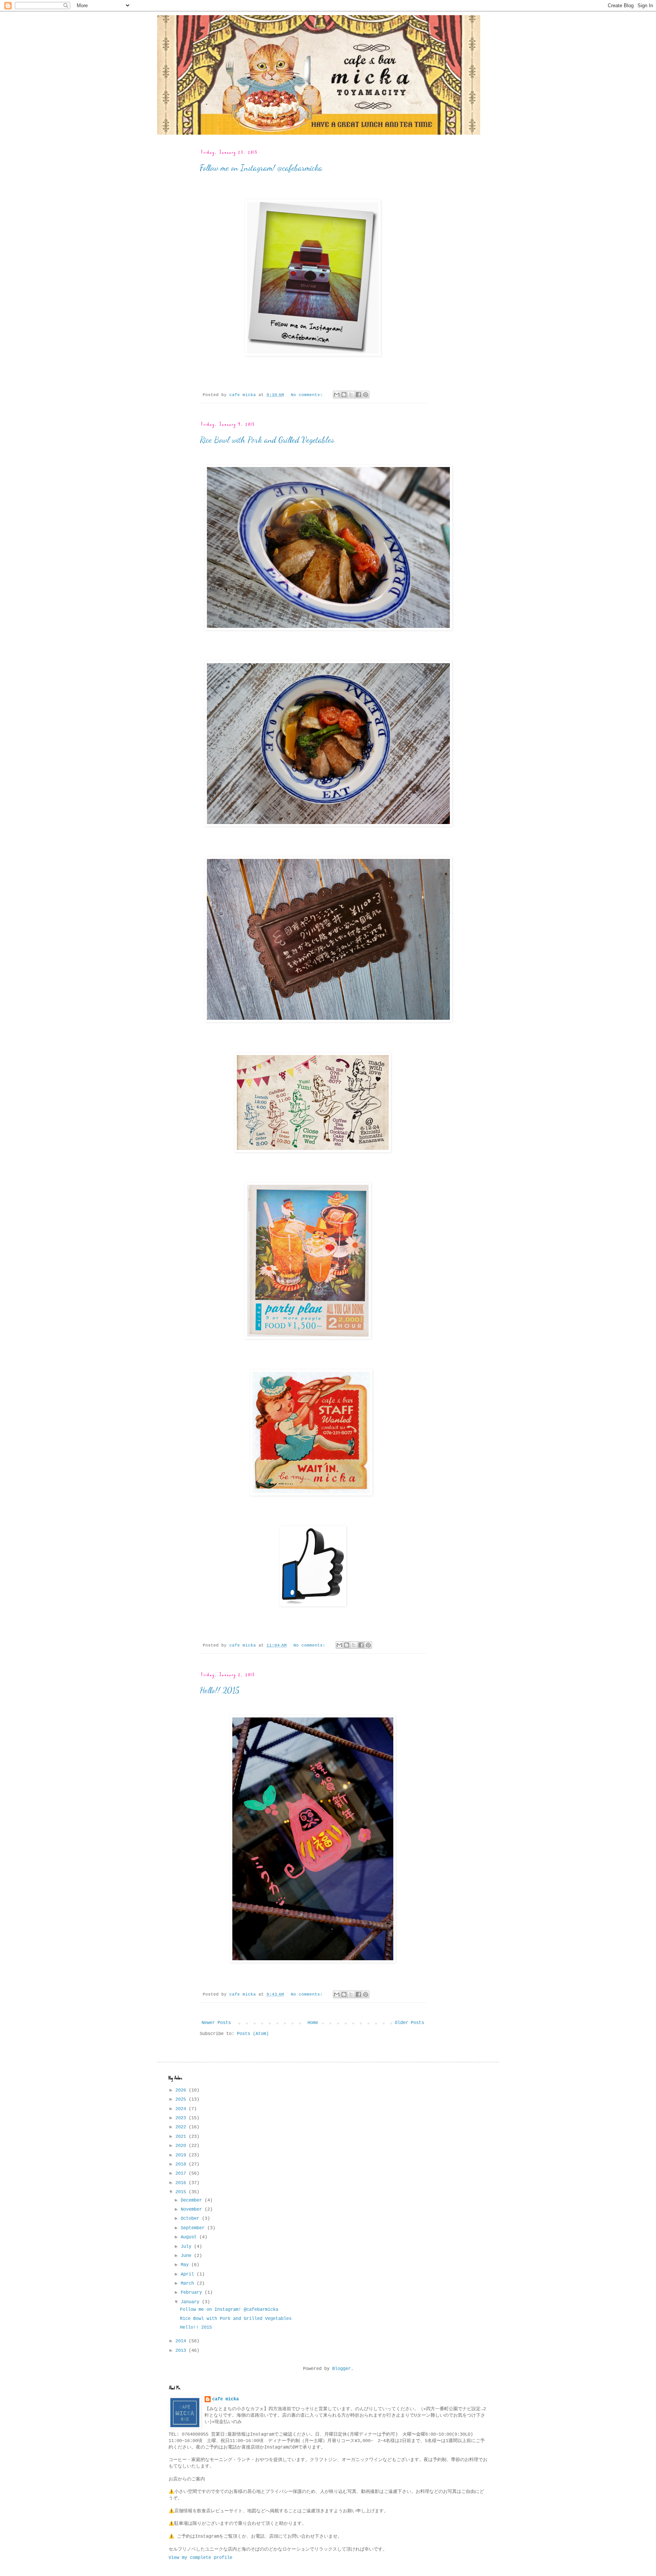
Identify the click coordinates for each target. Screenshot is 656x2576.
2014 (182, 2341)
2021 (182, 2137)
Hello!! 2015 (220, 1690)
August (190, 2237)
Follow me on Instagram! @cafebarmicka (261, 168)
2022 (182, 2127)
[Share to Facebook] (358, 395)
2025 (182, 2099)
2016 (182, 2183)
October (191, 2219)
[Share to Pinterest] (366, 395)
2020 (182, 2146)
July (187, 2247)
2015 (182, 2192)
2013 (182, 2351)
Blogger (341, 2369)
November (193, 2210)
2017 (182, 2173)
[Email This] (337, 395)
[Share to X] (351, 395)
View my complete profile (200, 2558)
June (187, 2256)
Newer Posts (216, 2023)
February (193, 2293)
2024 (182, 2109)
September (194, 2228)
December (193, 2200)
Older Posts (409, 2023)
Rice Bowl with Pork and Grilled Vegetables (267, 440)
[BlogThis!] (344, 395)
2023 (182, 2118)
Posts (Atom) (253, 2034)
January (191, 2302)
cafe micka (225, 2399)
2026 (182, 2090)
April (189, 2274)
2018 (182, 2164)
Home (313, 2023)
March (189, 2283)
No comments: (308, 395)
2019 (182, 2155)
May (186, 2265)
